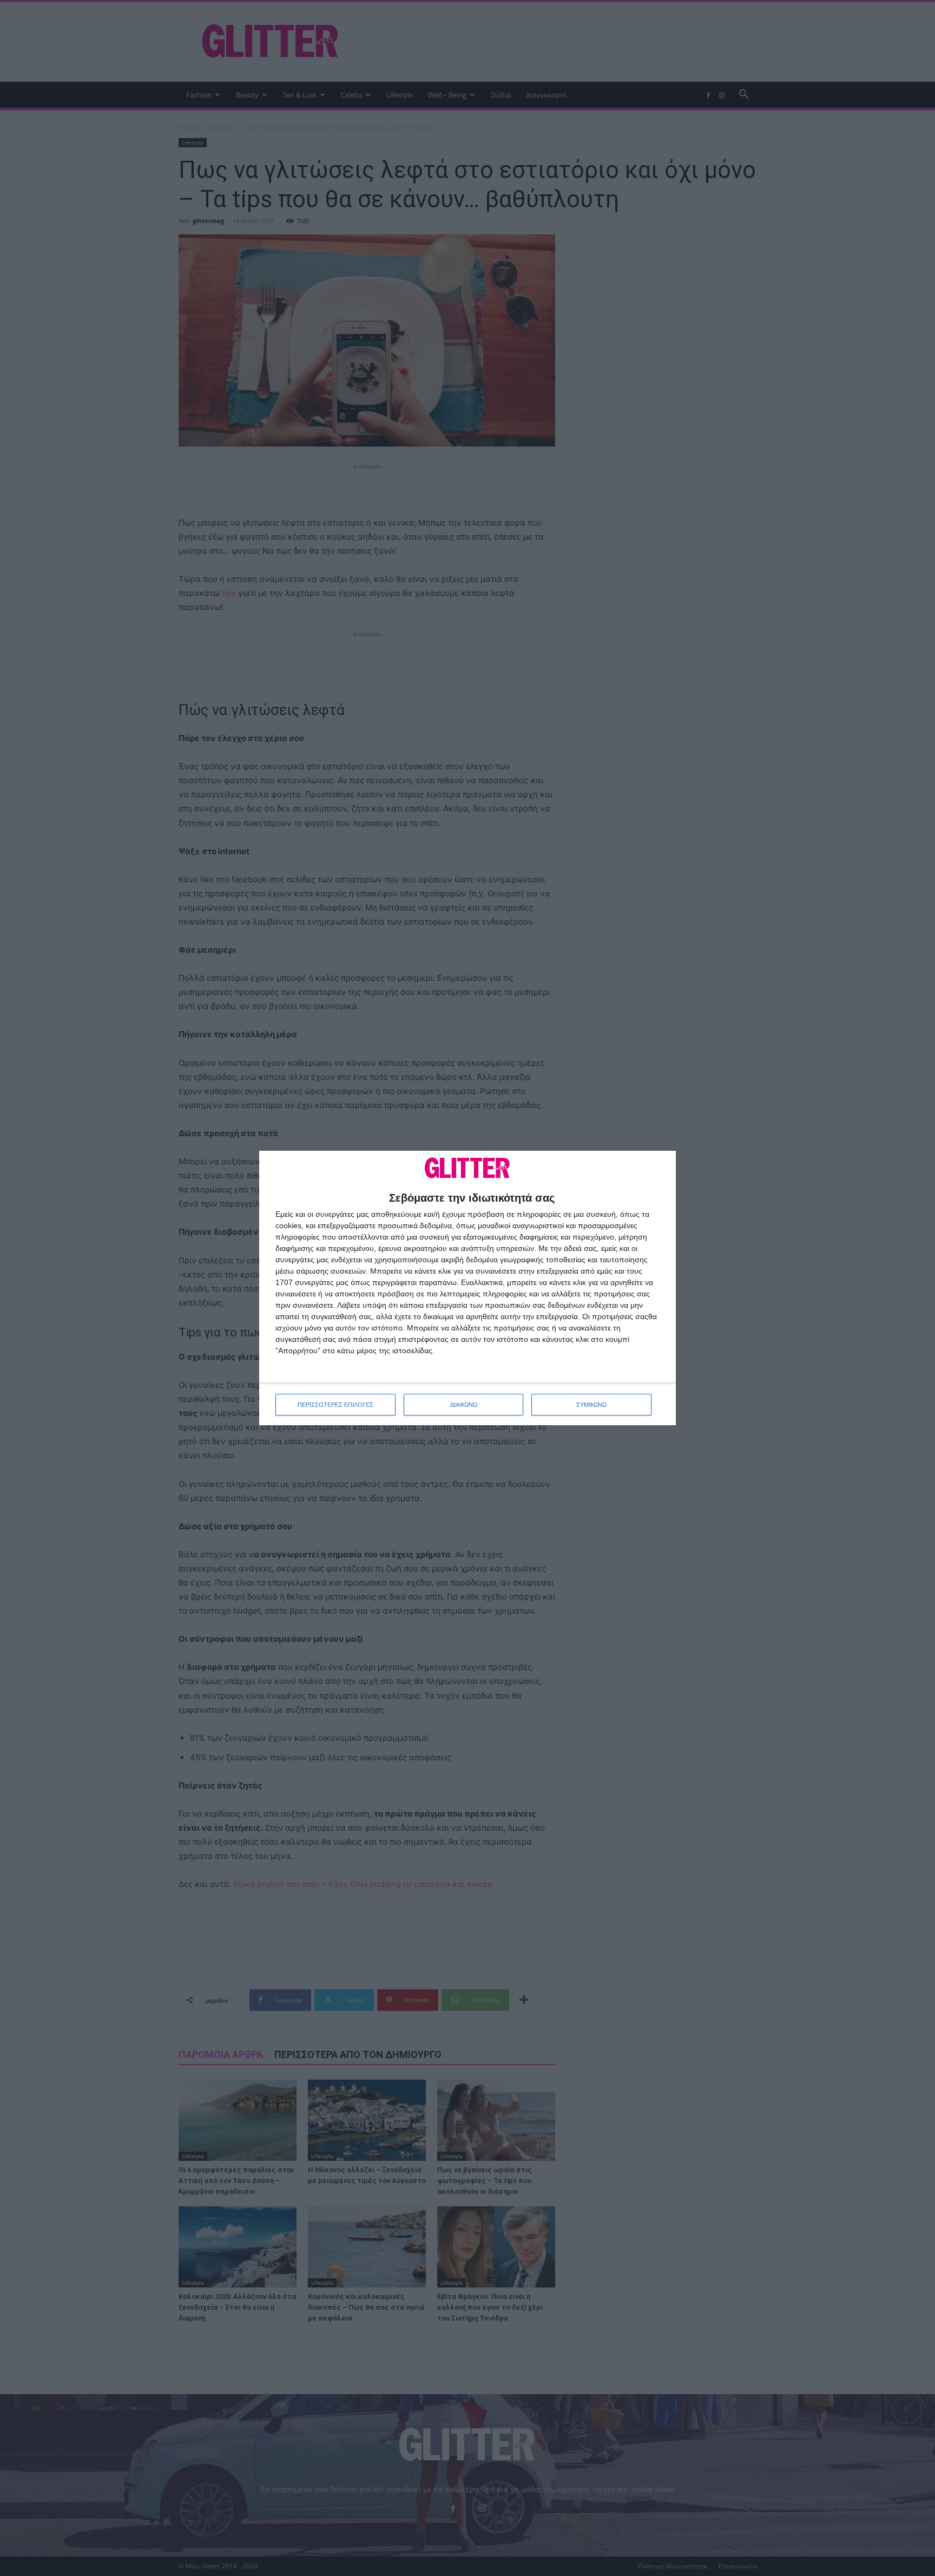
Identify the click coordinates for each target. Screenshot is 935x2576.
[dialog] (467, 1288)
